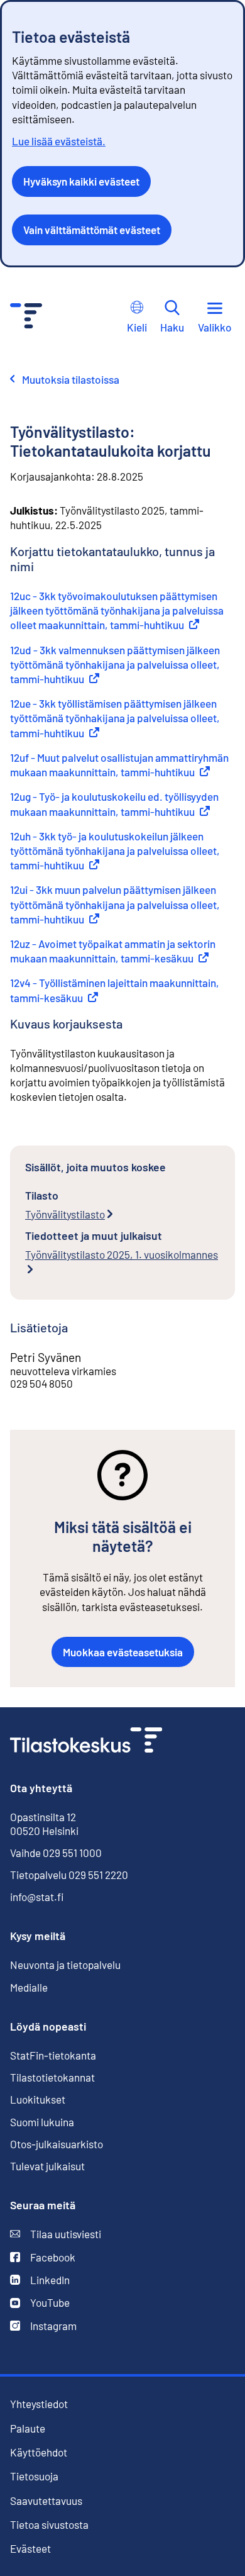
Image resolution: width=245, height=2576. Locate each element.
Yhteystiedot (39, 2404)
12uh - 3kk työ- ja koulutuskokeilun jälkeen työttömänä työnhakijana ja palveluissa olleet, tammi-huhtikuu (115, 850)
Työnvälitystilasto (65, 1214)
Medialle (29, 1987)
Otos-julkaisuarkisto (57, 2144)
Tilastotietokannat (52, 2077)
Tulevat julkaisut (47, 2166)
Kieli (137, 327)
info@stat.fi (37, 1897)
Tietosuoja (34, 2476)
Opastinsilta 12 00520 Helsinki (44, 1824)
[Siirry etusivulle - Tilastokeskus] (26, 317)
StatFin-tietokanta (53, 2055)
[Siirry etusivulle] (86, 1742)
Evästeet (30, 2549)
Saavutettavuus (46, 2501)
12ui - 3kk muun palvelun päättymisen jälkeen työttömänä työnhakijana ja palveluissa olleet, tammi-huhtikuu (115, 904)
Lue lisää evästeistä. (59, 141)
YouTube (40, 2303)
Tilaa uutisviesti (56, 2234)
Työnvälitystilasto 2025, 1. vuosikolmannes (122, 1254)
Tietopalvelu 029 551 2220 (69, 1875)
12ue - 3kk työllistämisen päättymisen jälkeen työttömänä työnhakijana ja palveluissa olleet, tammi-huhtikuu (115, 718)
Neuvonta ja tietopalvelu (65, 1965)
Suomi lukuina (42, 2122)
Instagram (43, 2326)
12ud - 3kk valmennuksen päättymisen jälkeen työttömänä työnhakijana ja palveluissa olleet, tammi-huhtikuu (115, 664)
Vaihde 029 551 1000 (56, 1853)
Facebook (43, 2257)
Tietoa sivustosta (49, 2525)
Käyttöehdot (39, 2452)
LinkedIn (40, 2280)
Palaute (28, 2428)
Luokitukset (38, 2099)
